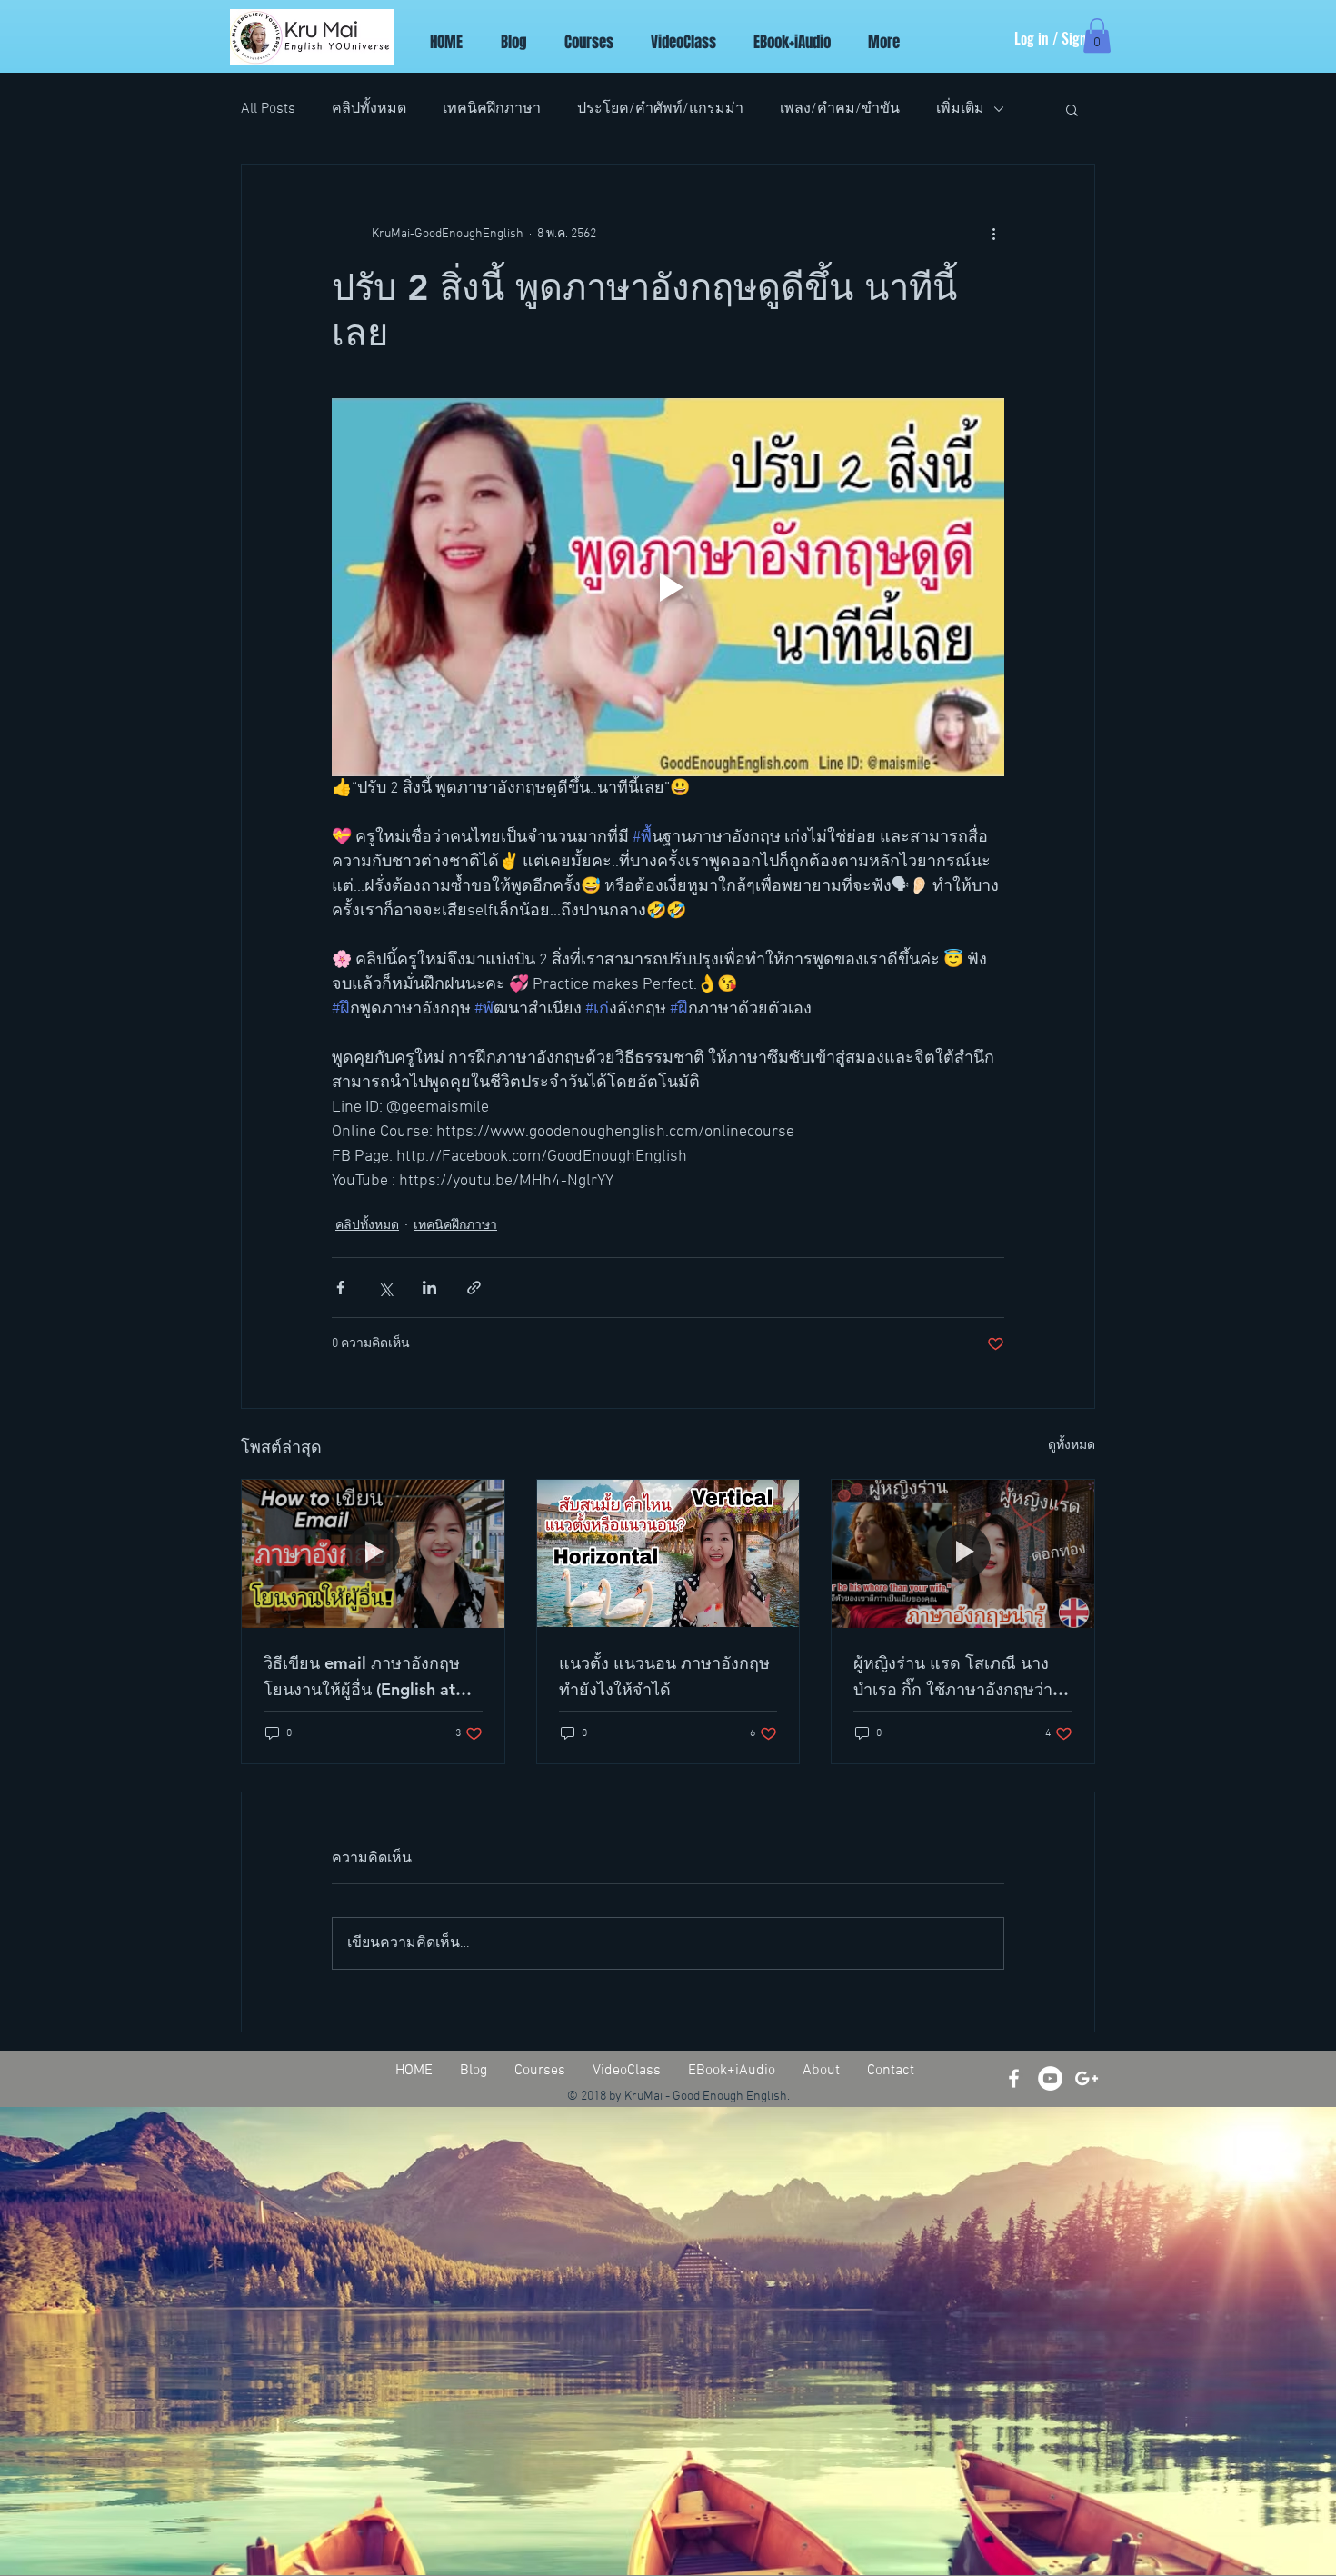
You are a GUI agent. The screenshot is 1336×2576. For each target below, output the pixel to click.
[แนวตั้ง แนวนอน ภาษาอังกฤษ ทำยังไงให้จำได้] (668, 1553)
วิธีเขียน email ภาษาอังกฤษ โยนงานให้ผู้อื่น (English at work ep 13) (362, 1677)
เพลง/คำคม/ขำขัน (840, 109)
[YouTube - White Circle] (1050, 2078)
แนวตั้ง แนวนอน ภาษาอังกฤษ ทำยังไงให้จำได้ (664, 1676)
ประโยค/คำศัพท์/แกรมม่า (660, 109)
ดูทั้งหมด (1072, 1446)
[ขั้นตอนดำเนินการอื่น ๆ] (993, 234)
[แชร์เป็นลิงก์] (474, 1288)
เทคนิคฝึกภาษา (492, 109)
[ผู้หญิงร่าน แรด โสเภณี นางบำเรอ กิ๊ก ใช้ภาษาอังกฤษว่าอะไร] (963, 1553)
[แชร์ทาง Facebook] (340, 1288)
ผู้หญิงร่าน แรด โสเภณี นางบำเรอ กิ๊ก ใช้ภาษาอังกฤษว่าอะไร (953, 1677)
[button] (1097, 35)
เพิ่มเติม (960, 109)
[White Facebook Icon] (1014, 2078)
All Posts (268, 109)
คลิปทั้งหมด (369, 109)
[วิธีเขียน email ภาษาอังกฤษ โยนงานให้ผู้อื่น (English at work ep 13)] (373, 1553)
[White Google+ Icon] (1087, 2078)
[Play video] (668, 587)
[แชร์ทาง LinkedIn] (429, 1288)
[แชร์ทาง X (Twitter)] (385, 1288)
